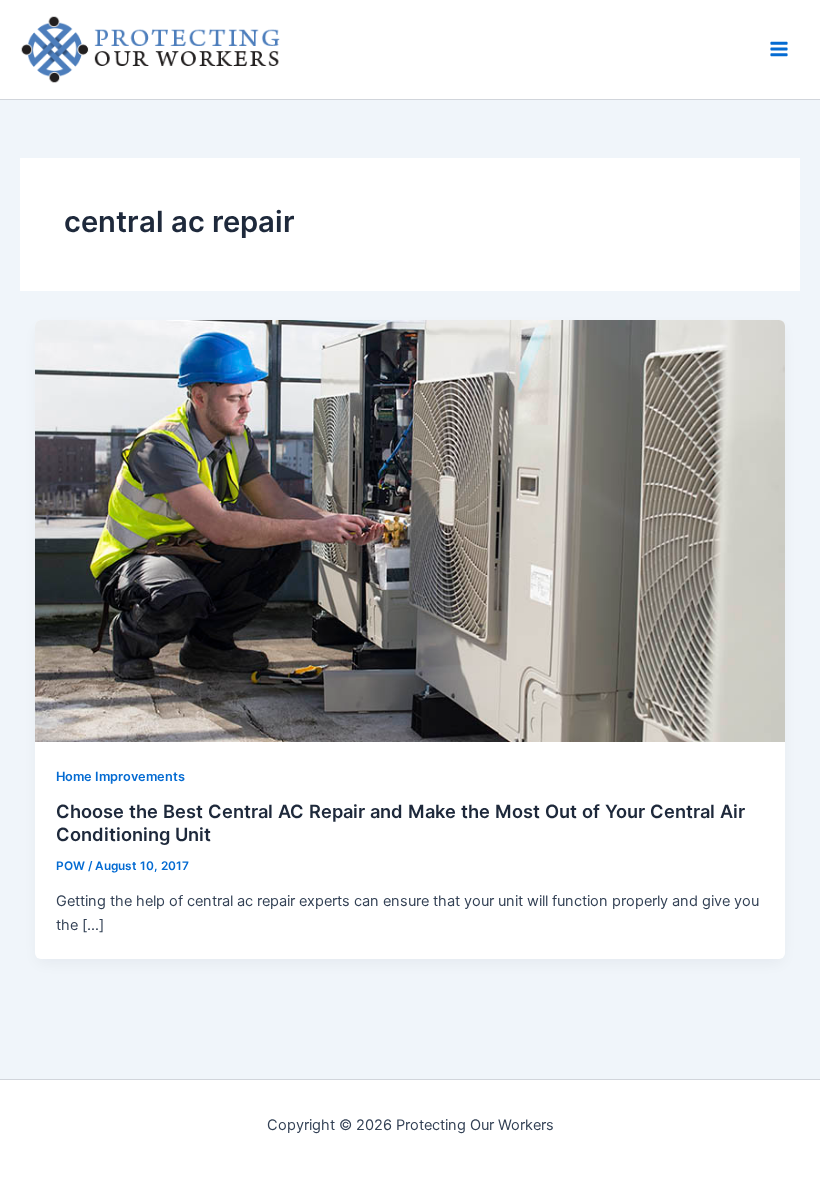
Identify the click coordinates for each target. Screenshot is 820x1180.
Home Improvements (120, 776)
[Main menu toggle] (779, 49)
